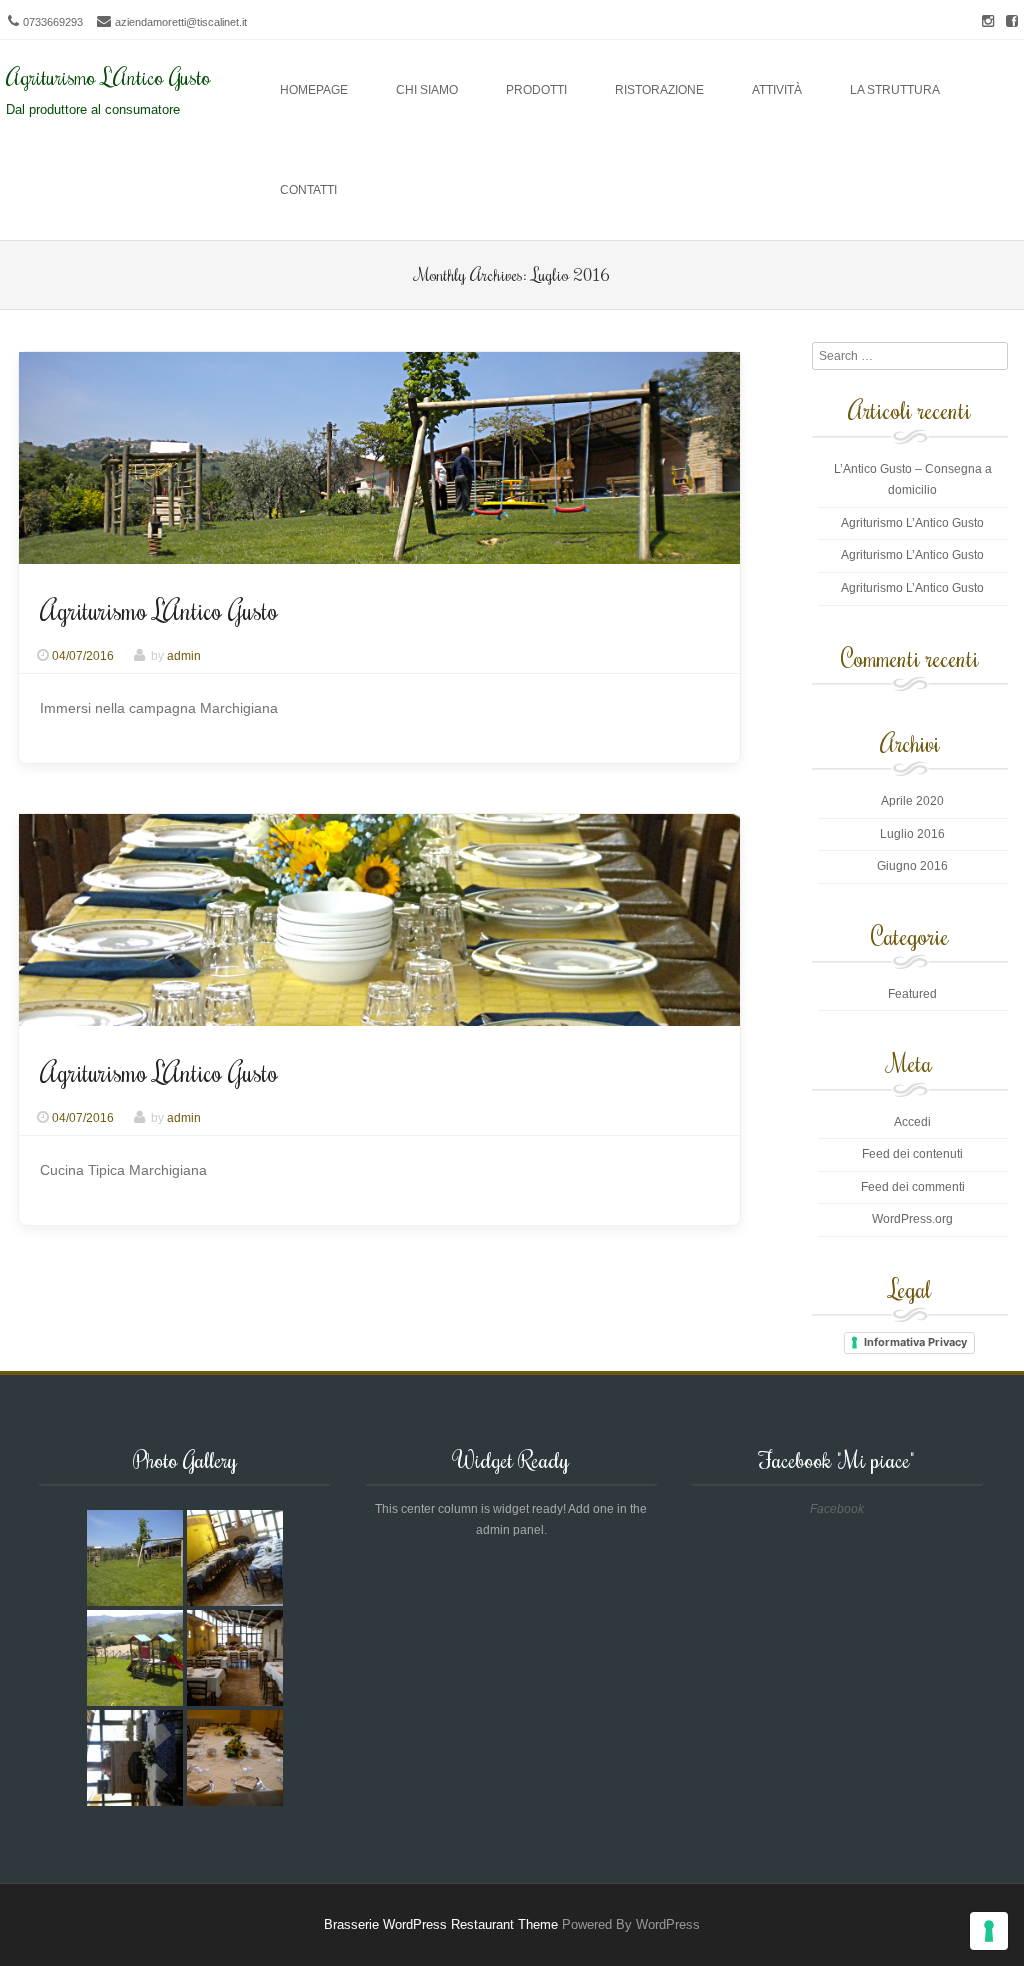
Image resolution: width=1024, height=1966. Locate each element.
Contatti (308, 190)
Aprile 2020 (912, 801)
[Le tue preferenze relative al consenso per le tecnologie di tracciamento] (989, 1931)
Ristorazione (659, 90)
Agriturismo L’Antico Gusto (159, 610)
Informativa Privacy (915, 1342)
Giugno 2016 (912, 866)
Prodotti (536, 90)
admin (184, 656)
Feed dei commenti (913, 1187)
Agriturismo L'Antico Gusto (108, 76)
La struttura (895, 90)
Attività (777, 90)
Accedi (912, 1122)
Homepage (314, 90)
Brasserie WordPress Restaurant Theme (441, 1924)
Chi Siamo (427, 90)
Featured (912, 994)
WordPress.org (912, 1219)
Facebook (837, 1509)
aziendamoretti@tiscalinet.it (181, 22)
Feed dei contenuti (912, 1154)
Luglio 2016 (912, 834)
